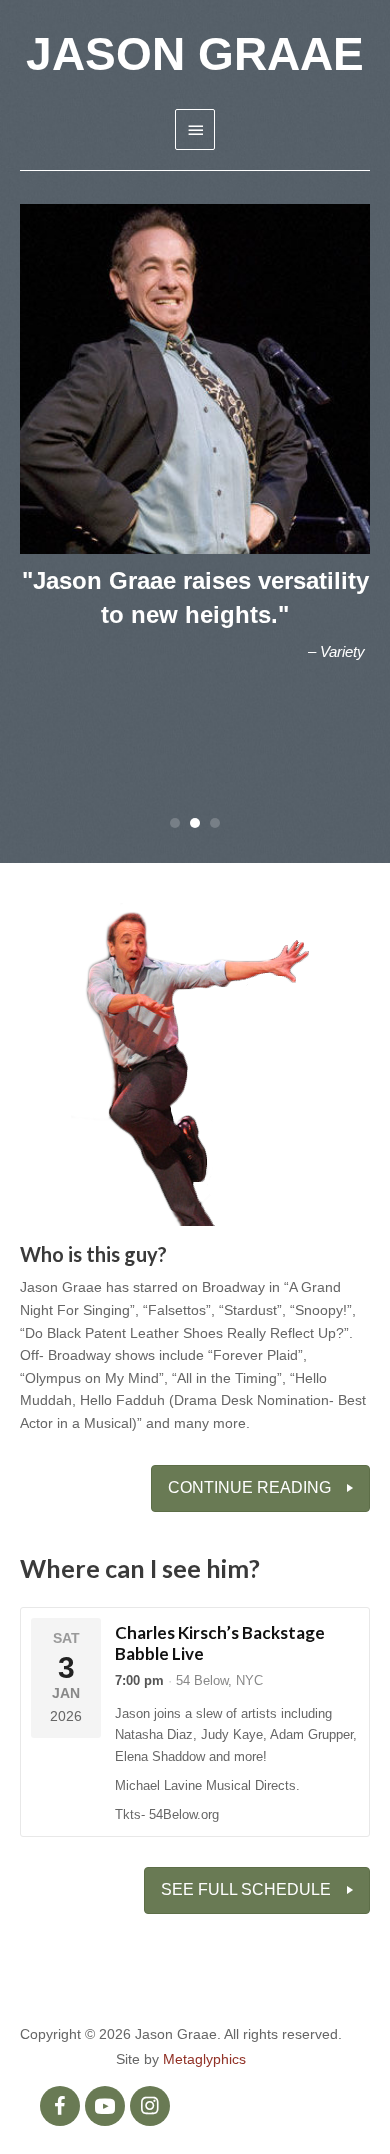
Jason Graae (195, 54)
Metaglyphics (204, 2059)
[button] (60, 2106)
